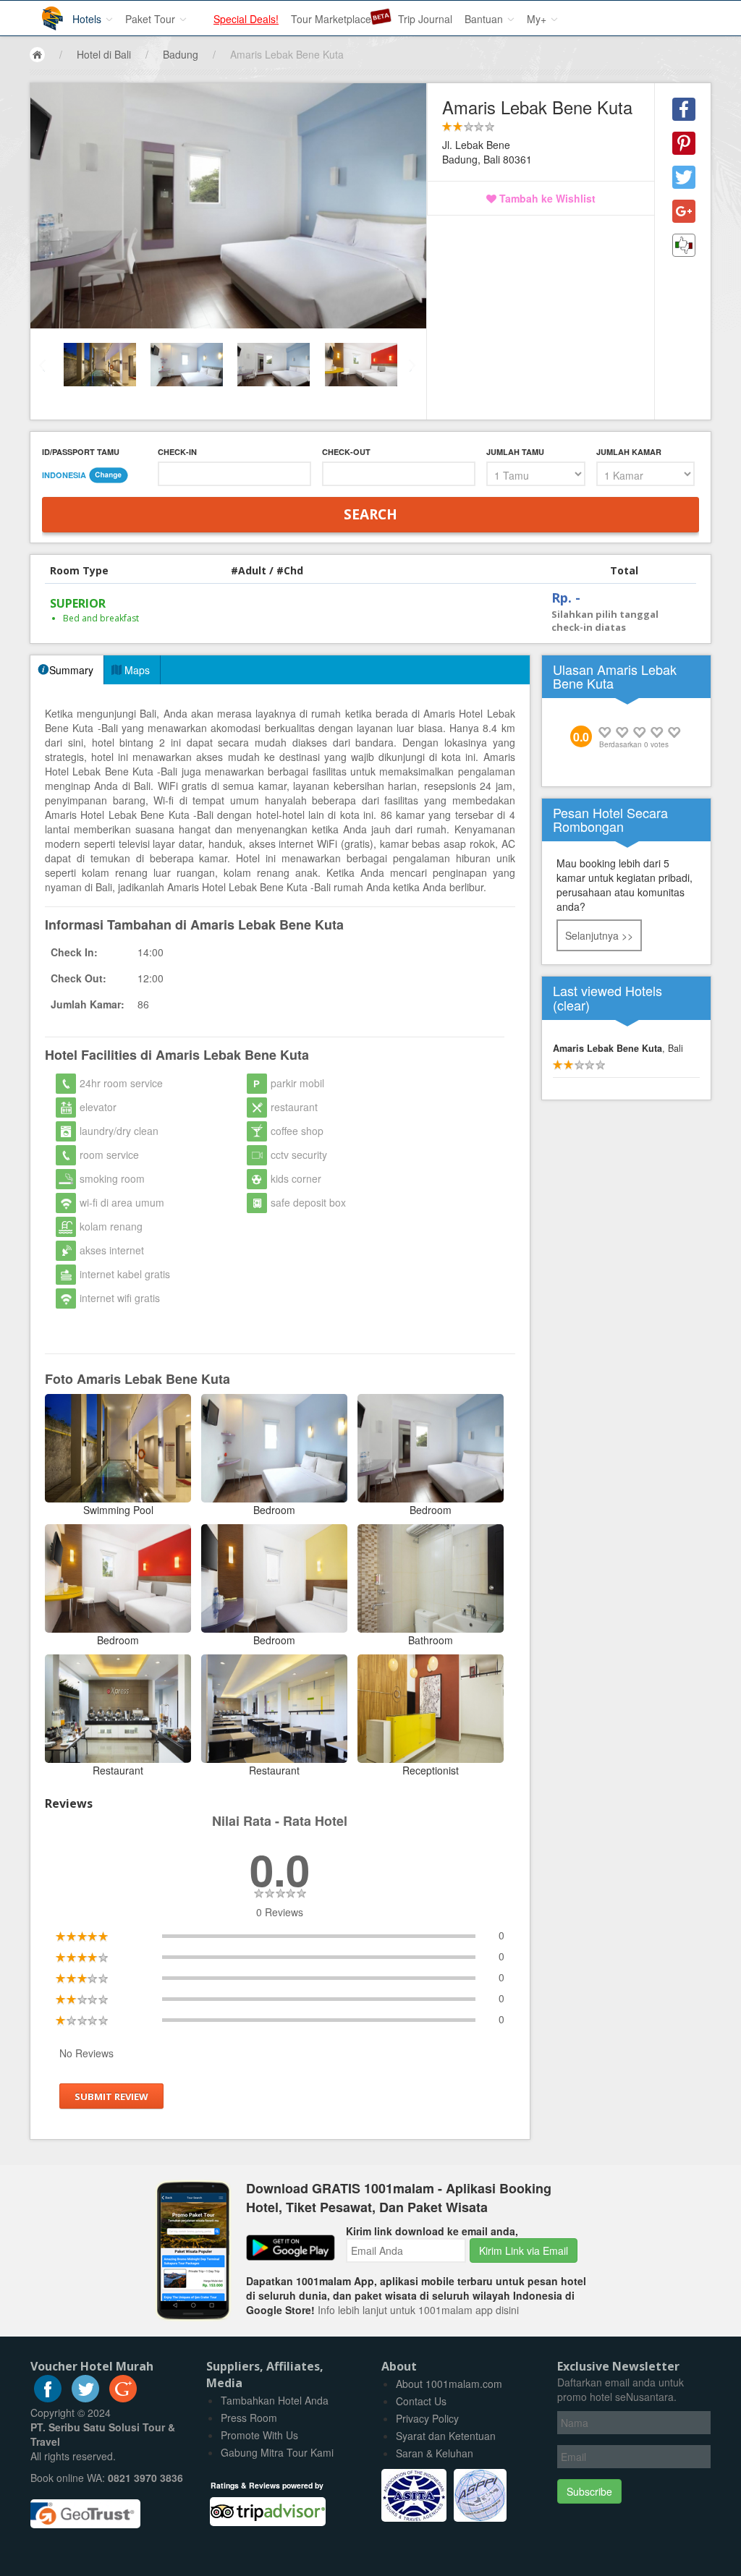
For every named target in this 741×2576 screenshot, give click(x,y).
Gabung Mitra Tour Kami (277, 2452)
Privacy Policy (427, 2418)
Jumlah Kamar (629, 452)
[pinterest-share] (684, 143)
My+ (538, 19)
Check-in (177, 452)
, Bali (618, 1048)
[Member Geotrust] (85, 2508)
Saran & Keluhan (435, 2453)
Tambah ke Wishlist (546, 198)
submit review (111, 2096)
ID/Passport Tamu (81, 452)
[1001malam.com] (42, 13)
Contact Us (421, 2401)
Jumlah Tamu (515, 452)
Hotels (88, 19)
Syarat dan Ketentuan (446, 2436)
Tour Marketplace (331, 19)
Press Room (249, 2418)
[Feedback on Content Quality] (684, 245)
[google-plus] (123, 2398)
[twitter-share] (684, 177)
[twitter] (85, 2398)
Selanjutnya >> (599, 935)
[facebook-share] (684, 109)
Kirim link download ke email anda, (432, 2231)
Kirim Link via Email (524, 2250)
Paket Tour (152, 19)
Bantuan (485, 19)
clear (571, 1005)
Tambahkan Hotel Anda (275, 2400)
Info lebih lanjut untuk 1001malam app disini (418, 2310)
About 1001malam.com (449, 2384)
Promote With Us (259, 2435)
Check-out (346, 452)
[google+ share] (684, 211)
